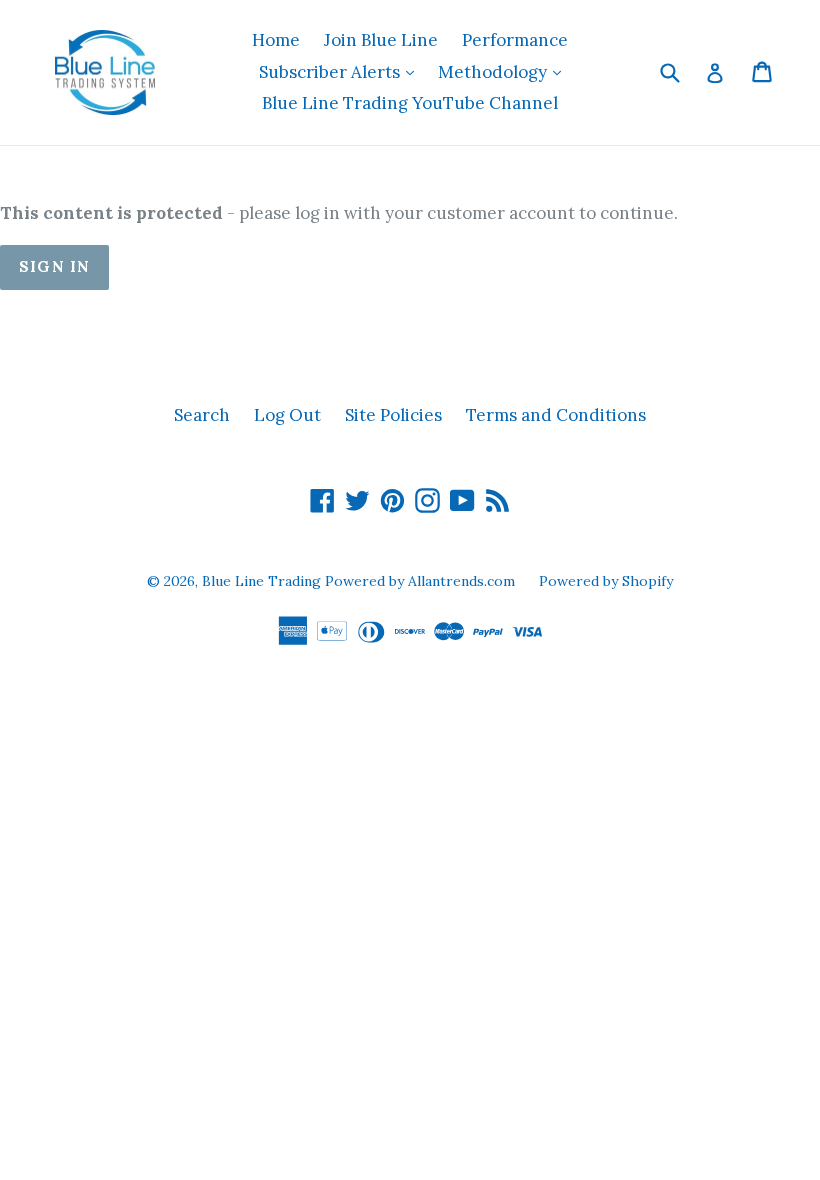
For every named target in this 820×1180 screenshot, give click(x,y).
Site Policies (393, 415)
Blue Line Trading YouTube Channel (410, 103)
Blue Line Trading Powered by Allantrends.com (360, 581)
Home (276, 40)
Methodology (504, 71)
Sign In (54, 266)
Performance (515, 40)
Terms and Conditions (556, 415)
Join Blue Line (381, 40)
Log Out (287, 415)
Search (202, 415)
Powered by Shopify (606, 581)
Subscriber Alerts (341, 71)
